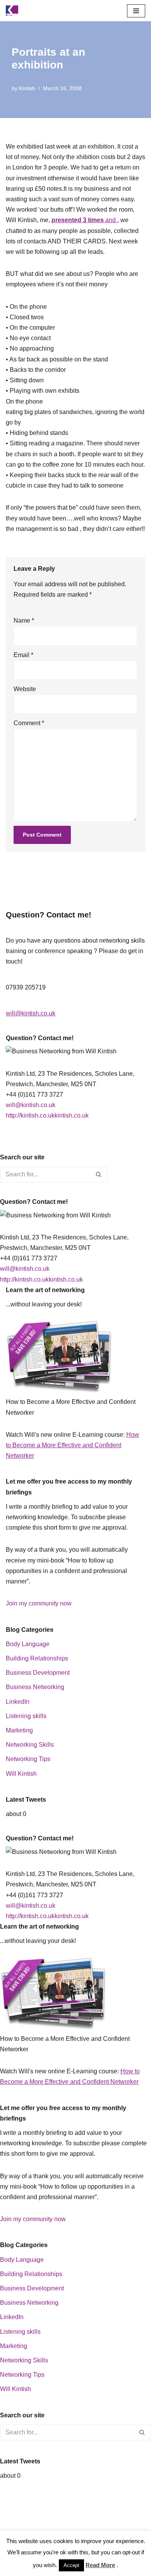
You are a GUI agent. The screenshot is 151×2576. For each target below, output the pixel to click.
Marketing (19, 1730)
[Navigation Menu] (136, 11)
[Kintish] (14, 11)
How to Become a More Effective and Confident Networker (72, 1445)
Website (25, 689)
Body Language (28, 1644)
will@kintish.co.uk (31, 1013)
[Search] (99, 1174)
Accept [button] (71, 2565)
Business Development (38, 1673)
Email (23, 655)
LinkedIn (18, 1702)
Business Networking (35, 1687)
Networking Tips (28, 1759)
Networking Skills (30, 1745)
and (84, 220)
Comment (29, 723)
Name (24, 620)
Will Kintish (21, 1774)
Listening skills (26, 1716)
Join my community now (39, 1603)
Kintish (27, 88)
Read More (100, 2565)
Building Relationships (37, 1658)
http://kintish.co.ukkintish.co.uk (47, 1115)
